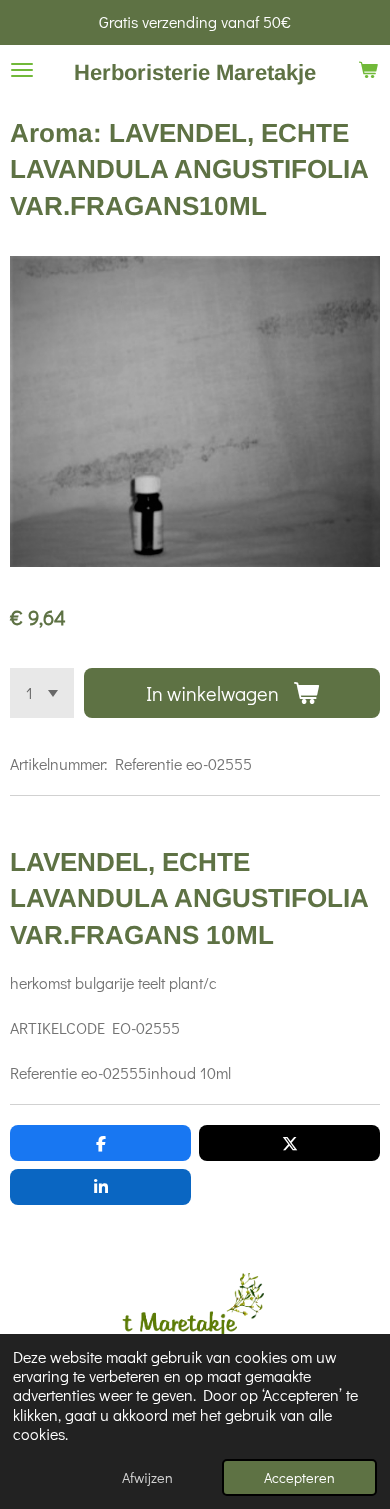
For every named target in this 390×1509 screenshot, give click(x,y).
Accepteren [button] (299, 1477)
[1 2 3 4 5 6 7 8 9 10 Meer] (42, 693)
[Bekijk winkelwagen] (368, 70)
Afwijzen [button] (147, 1477)
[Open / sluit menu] (22, 70)
